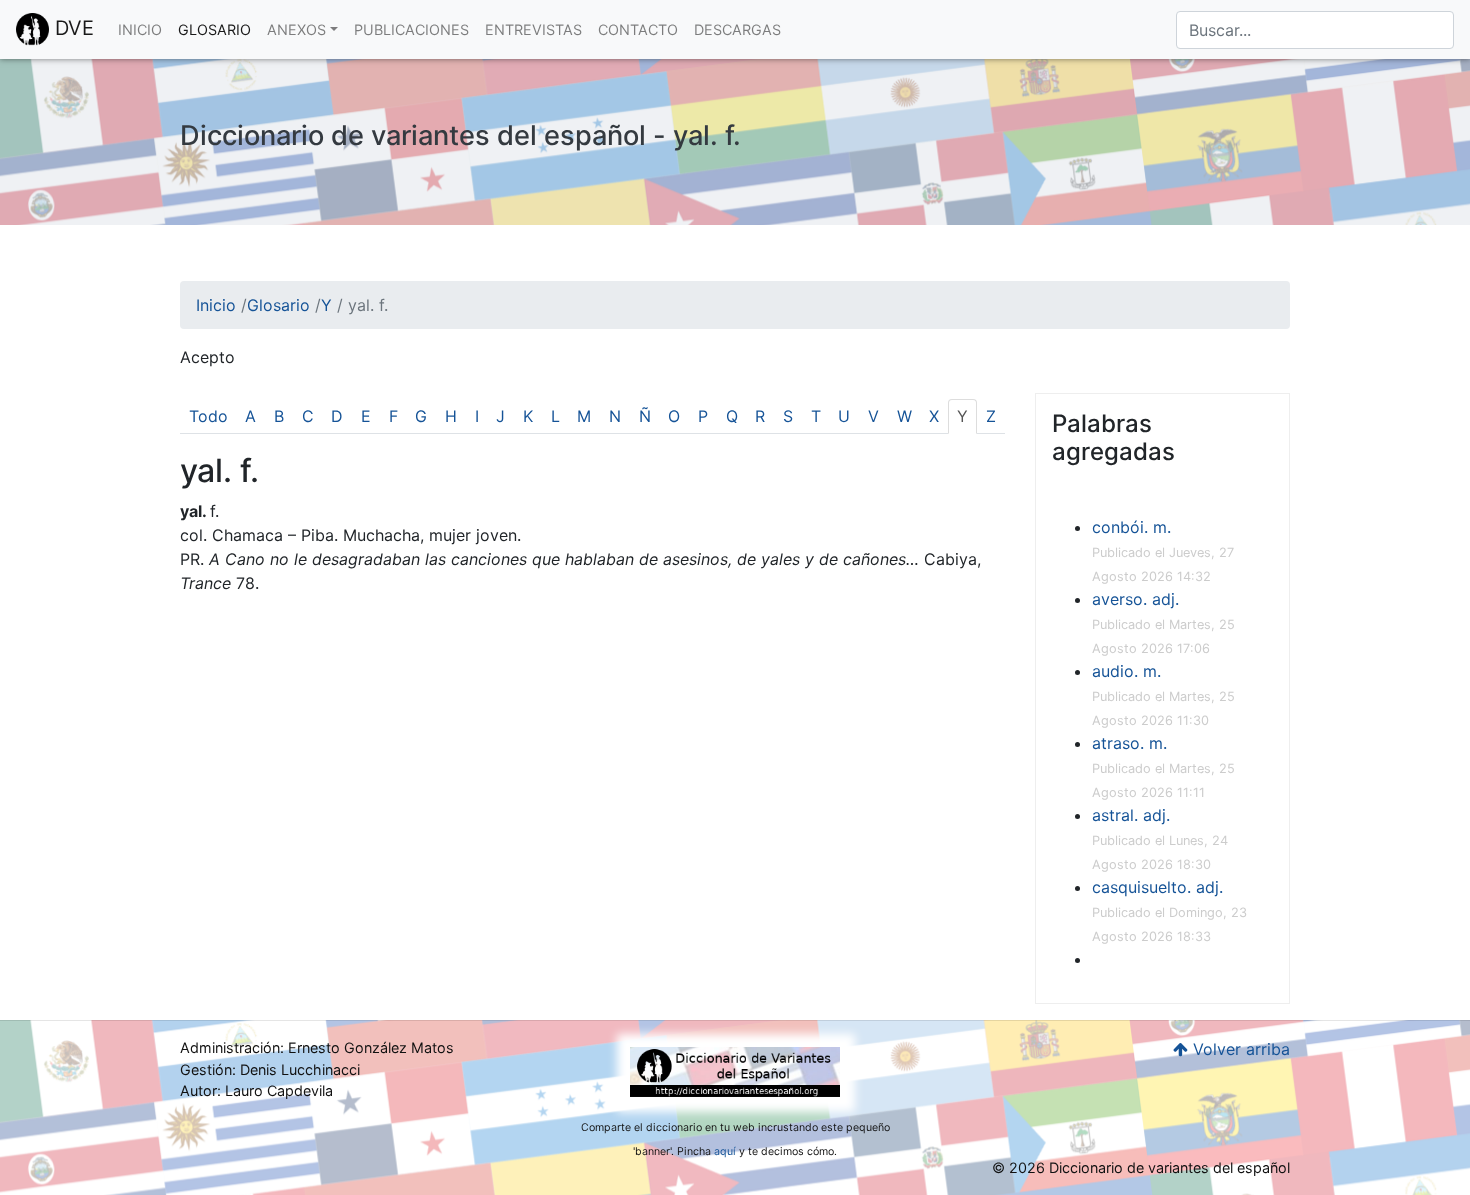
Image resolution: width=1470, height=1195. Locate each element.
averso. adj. (1135, 599)
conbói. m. (1131, 527)
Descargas (737, 29)
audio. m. (1126, 671)
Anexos (296, 29)
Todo (208, 416)
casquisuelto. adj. (1157, 887)
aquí (725, 1151)
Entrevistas (533, 29)
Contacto (638, 29)
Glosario (214, 29)
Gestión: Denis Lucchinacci (270, 1069)
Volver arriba (1239, 1049)
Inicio (140, 29)
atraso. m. (1129, 743)
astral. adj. (1131, 815)
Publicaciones (411, 29)
